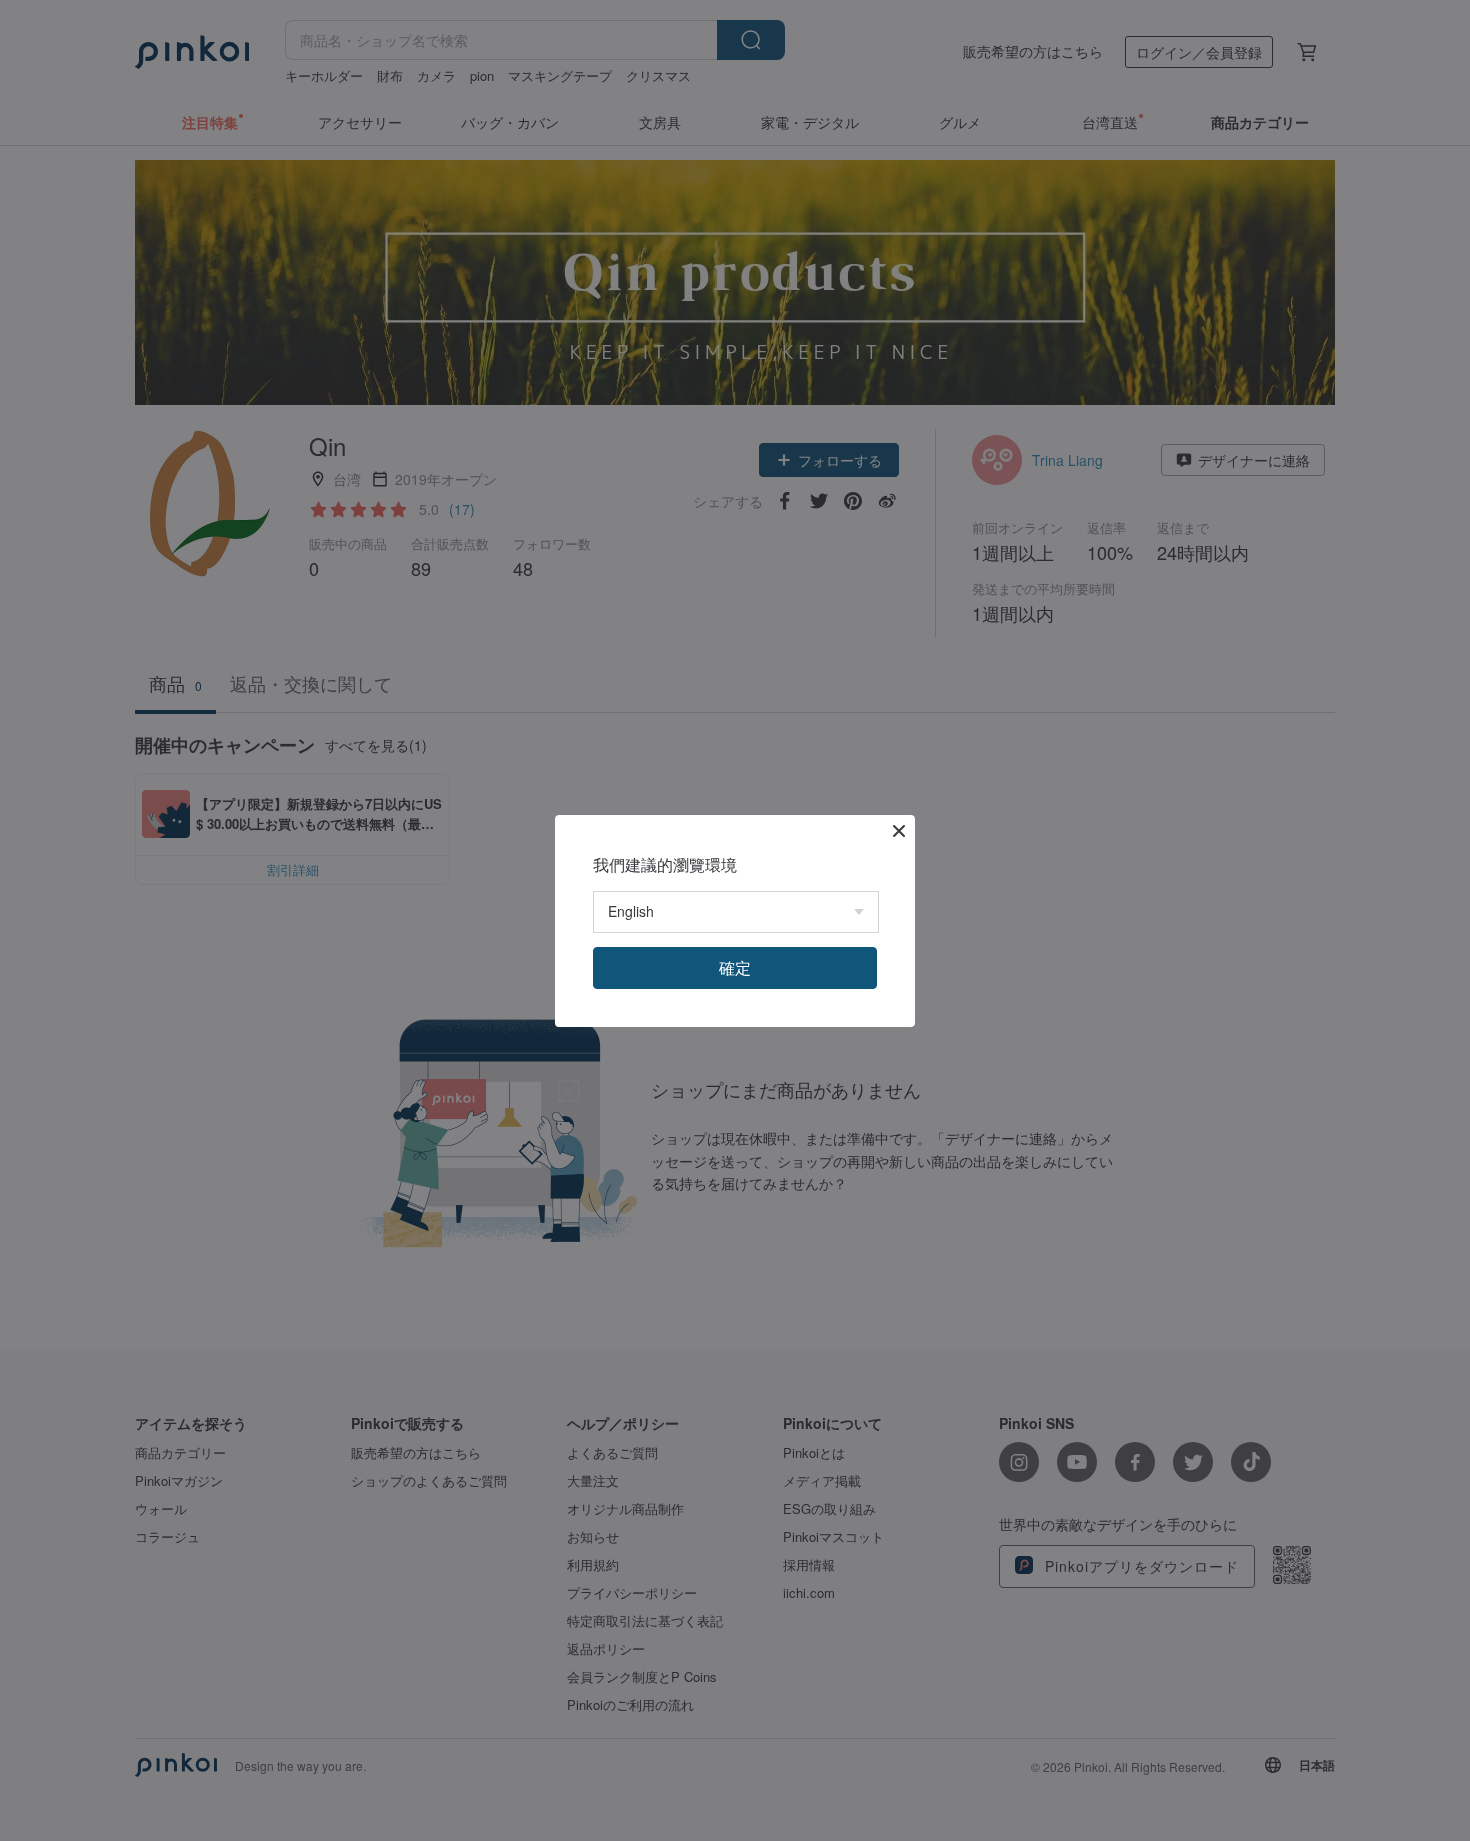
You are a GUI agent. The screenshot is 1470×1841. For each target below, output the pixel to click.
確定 (735, 967)
